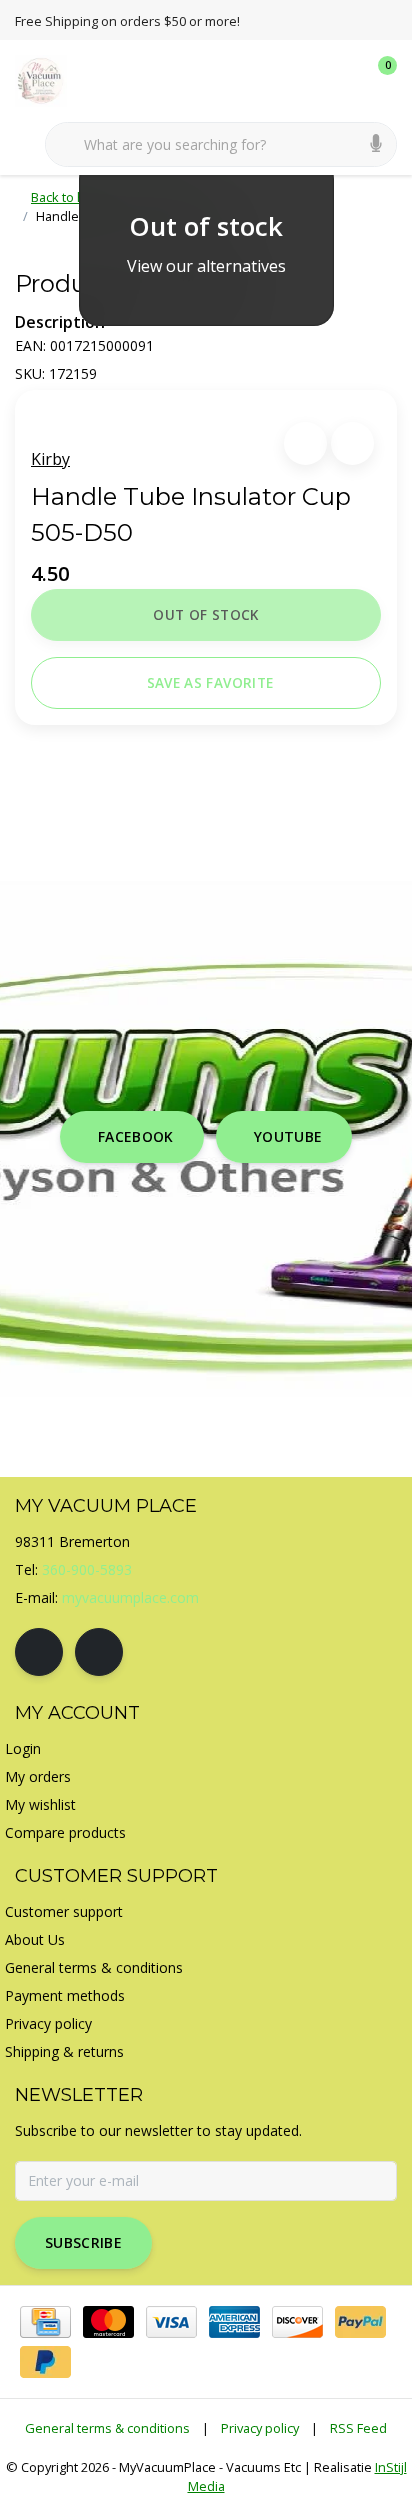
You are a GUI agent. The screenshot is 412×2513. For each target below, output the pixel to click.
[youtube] (99, 1652)
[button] (305, 443)
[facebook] (39, 1652)
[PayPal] (360, 2322)
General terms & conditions (107, 2428)
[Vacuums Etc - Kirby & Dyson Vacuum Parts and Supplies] (52, 79)
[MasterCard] (108, 2322)
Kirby (50, 459)
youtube (288, 1136)
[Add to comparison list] (352, 443)
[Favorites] (340, 80)
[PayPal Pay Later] (45, 2362)
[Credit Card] (45, 2322)
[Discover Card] (297, 2322)
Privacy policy (260, 2428)
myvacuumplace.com (130, 1597)
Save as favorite (210, 682)
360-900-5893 (87, 1569)
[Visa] (171, 2322)
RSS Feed (358, 2428)
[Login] (302, 80)
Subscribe (83, 2242)
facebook (136, 1136)
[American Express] (234, 2322)
